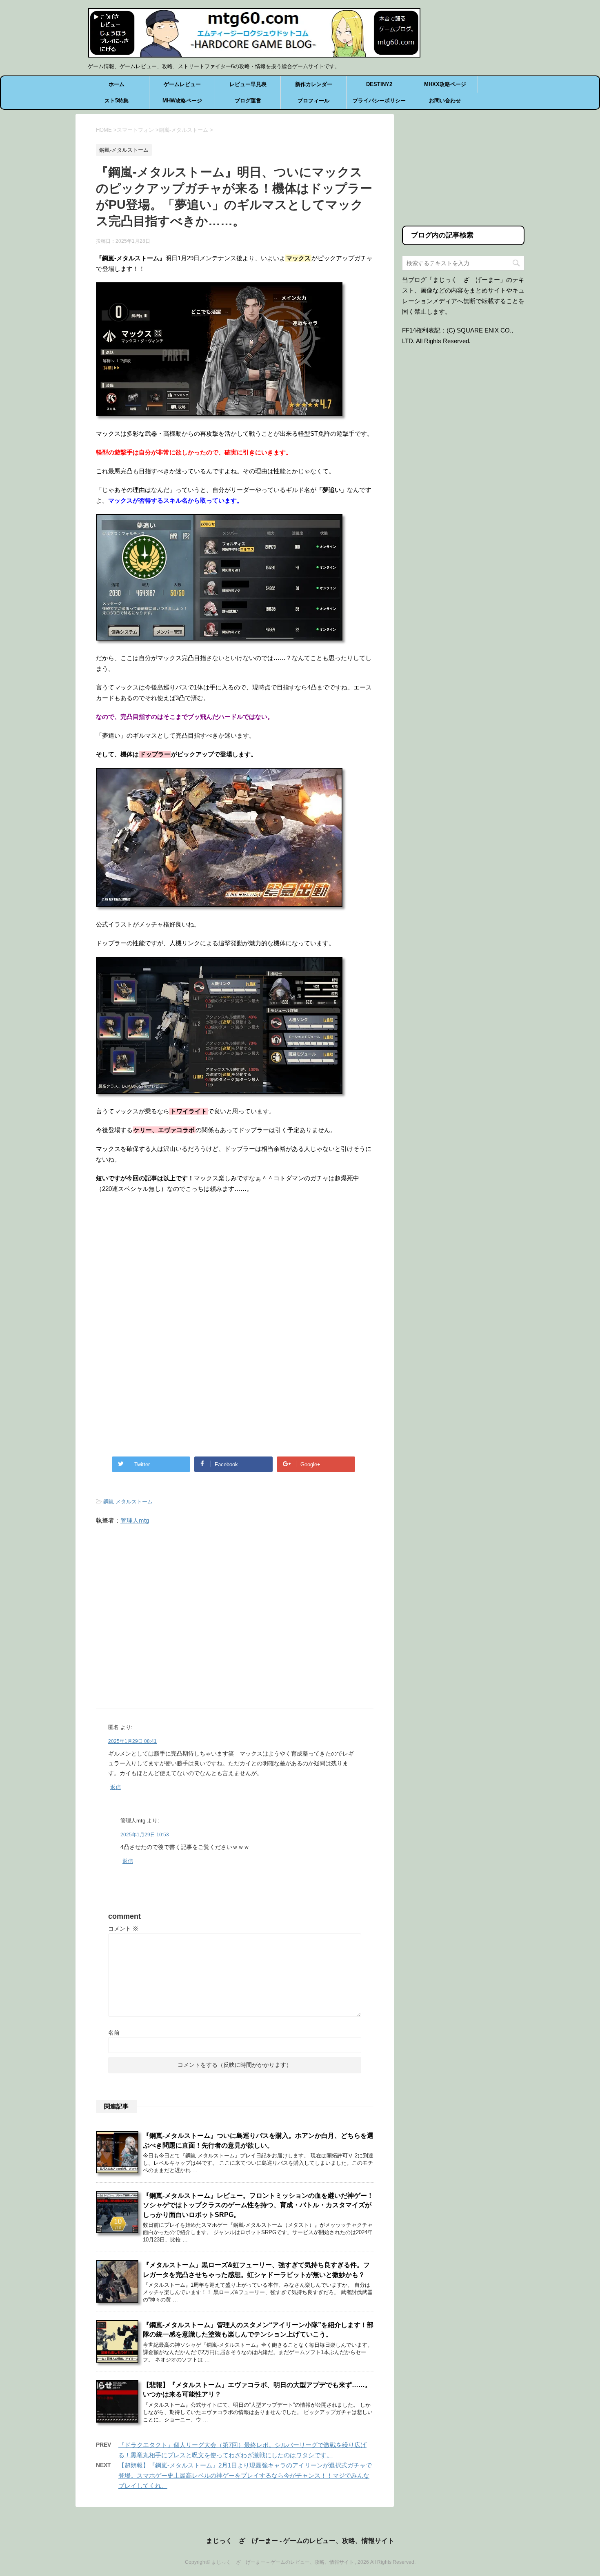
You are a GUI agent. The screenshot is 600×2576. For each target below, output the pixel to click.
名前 (114, 2033)
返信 (116, 1787)
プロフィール (313, 101)
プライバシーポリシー (379, 101)
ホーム (117, 84)
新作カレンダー (314, 84)
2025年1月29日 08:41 (132, 1741)
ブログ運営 (248, 101)
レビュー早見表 (248, 84)
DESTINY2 (379, 84)
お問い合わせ (445, 101)
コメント (123, 1929)
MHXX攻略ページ (445, 84)
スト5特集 (117, 101)
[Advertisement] (164, 1268)
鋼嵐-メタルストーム (128, 1502)
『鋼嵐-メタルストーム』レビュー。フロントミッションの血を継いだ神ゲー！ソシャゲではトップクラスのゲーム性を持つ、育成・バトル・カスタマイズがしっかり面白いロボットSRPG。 (258, 2205)
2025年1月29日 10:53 (145, 1835)
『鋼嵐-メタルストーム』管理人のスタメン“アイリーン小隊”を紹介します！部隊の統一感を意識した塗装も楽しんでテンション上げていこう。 (258, 2330)
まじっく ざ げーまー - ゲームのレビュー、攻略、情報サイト (300, 2541)
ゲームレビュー (182, 84)
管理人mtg (135, 1520)
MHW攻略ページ (182, 101)
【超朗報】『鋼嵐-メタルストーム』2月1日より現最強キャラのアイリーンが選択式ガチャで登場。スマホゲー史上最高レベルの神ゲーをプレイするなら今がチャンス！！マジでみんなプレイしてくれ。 (245, 2475)
